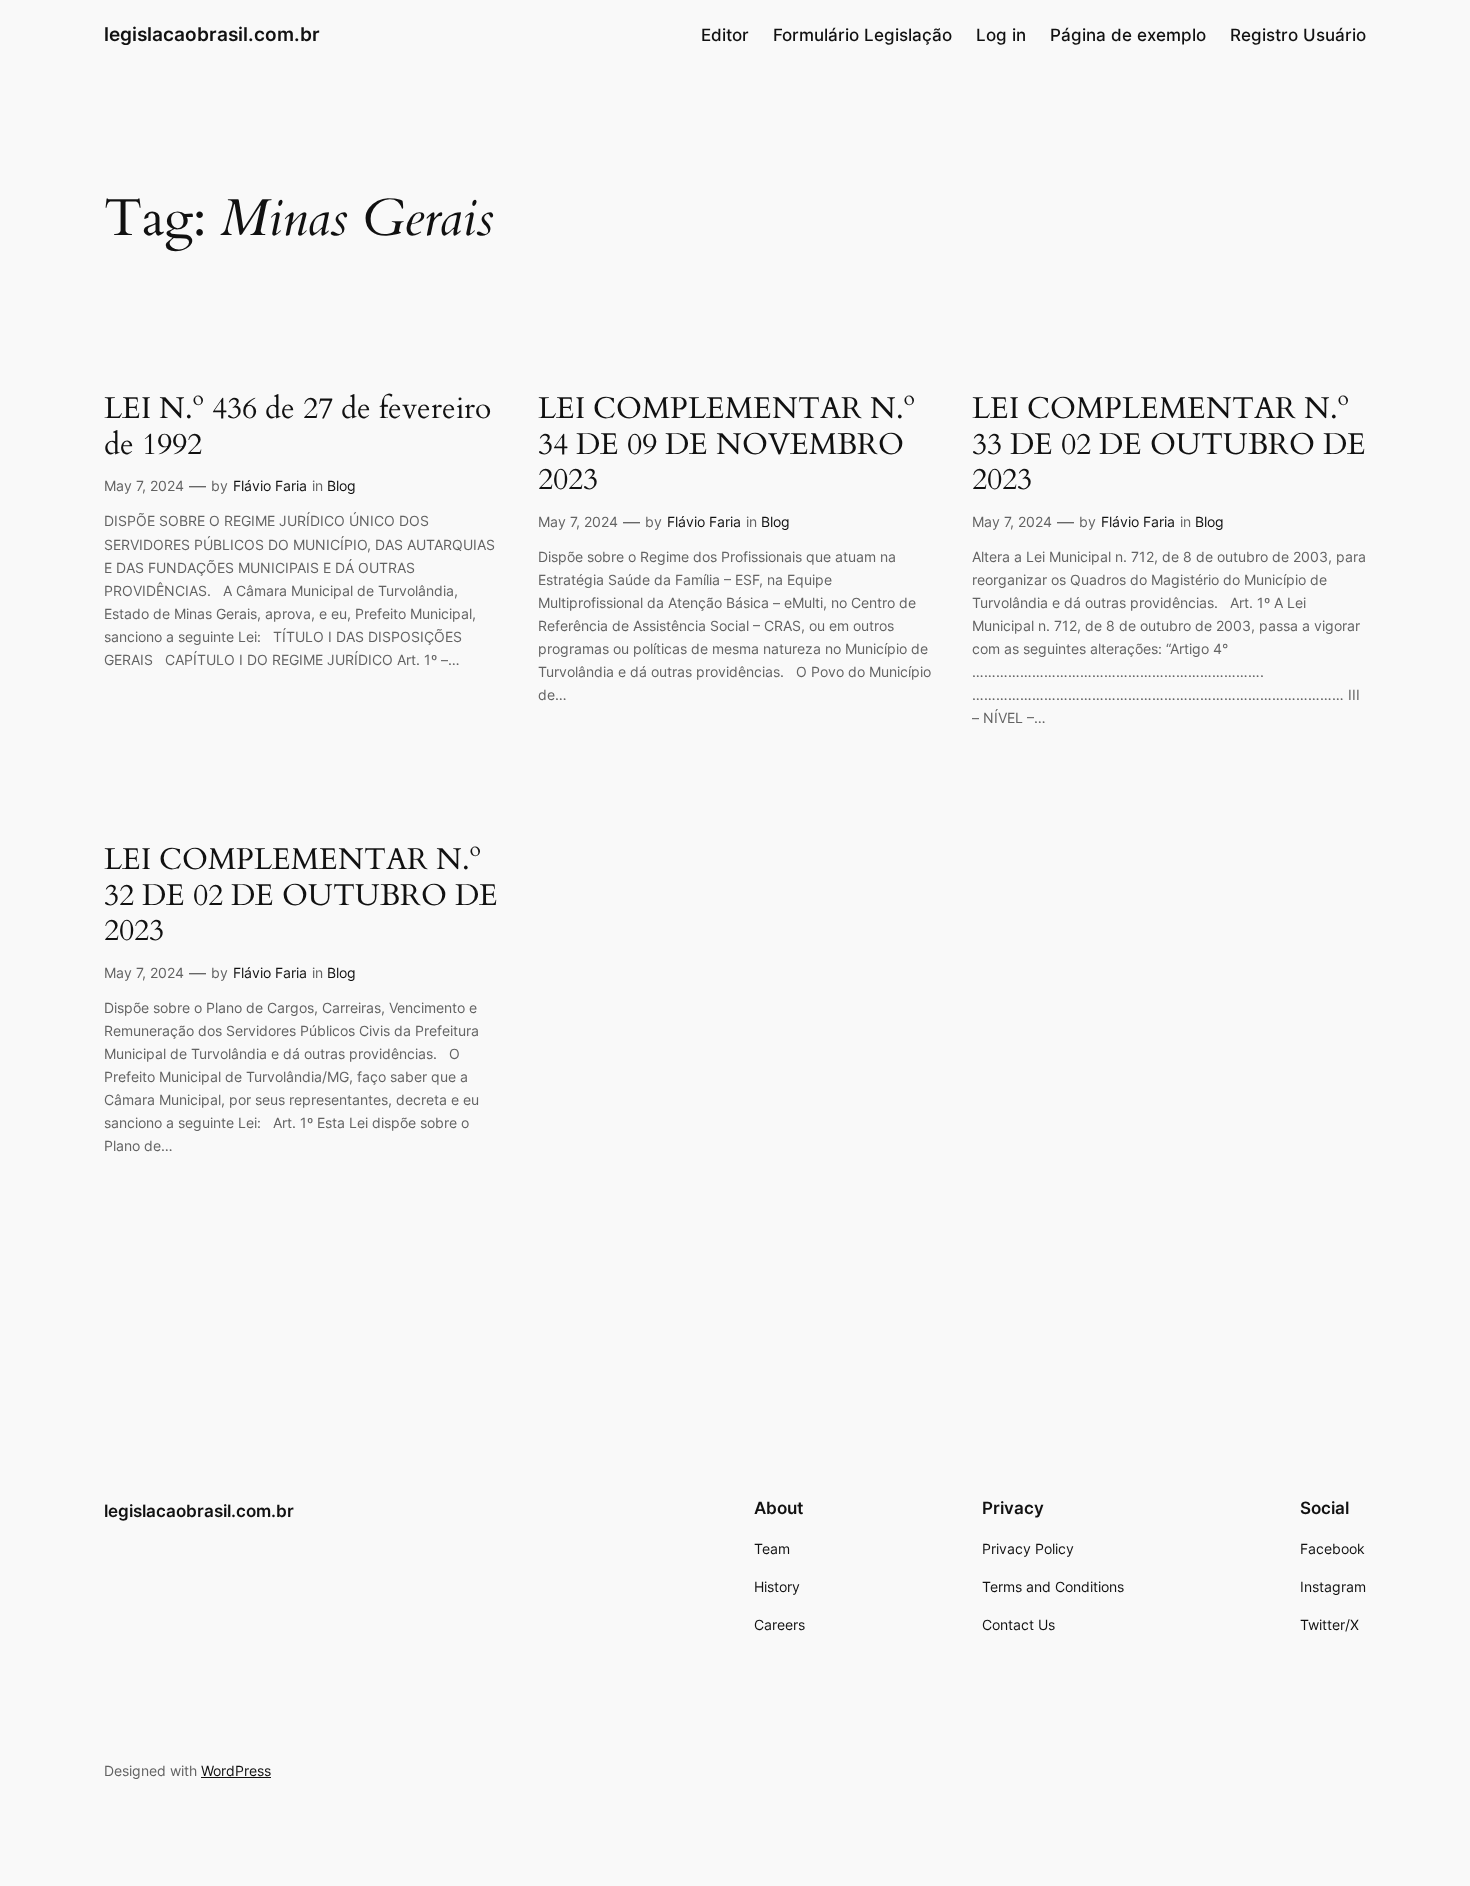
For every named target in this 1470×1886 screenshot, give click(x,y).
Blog (341, 485)
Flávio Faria (270, 485)
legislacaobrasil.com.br (212, 34)
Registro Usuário (1298, 35)
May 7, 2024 (144, 485)
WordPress (236, 1770)
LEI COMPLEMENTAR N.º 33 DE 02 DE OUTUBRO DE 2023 (1169, 445)
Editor (725, 35)
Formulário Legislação (862, 35)
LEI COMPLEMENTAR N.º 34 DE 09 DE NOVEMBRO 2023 (726, 445)
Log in (1001, 35)
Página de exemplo (1128, 35)
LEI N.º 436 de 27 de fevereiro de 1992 (297, 427)
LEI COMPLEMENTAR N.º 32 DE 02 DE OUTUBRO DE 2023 (301, 896)
